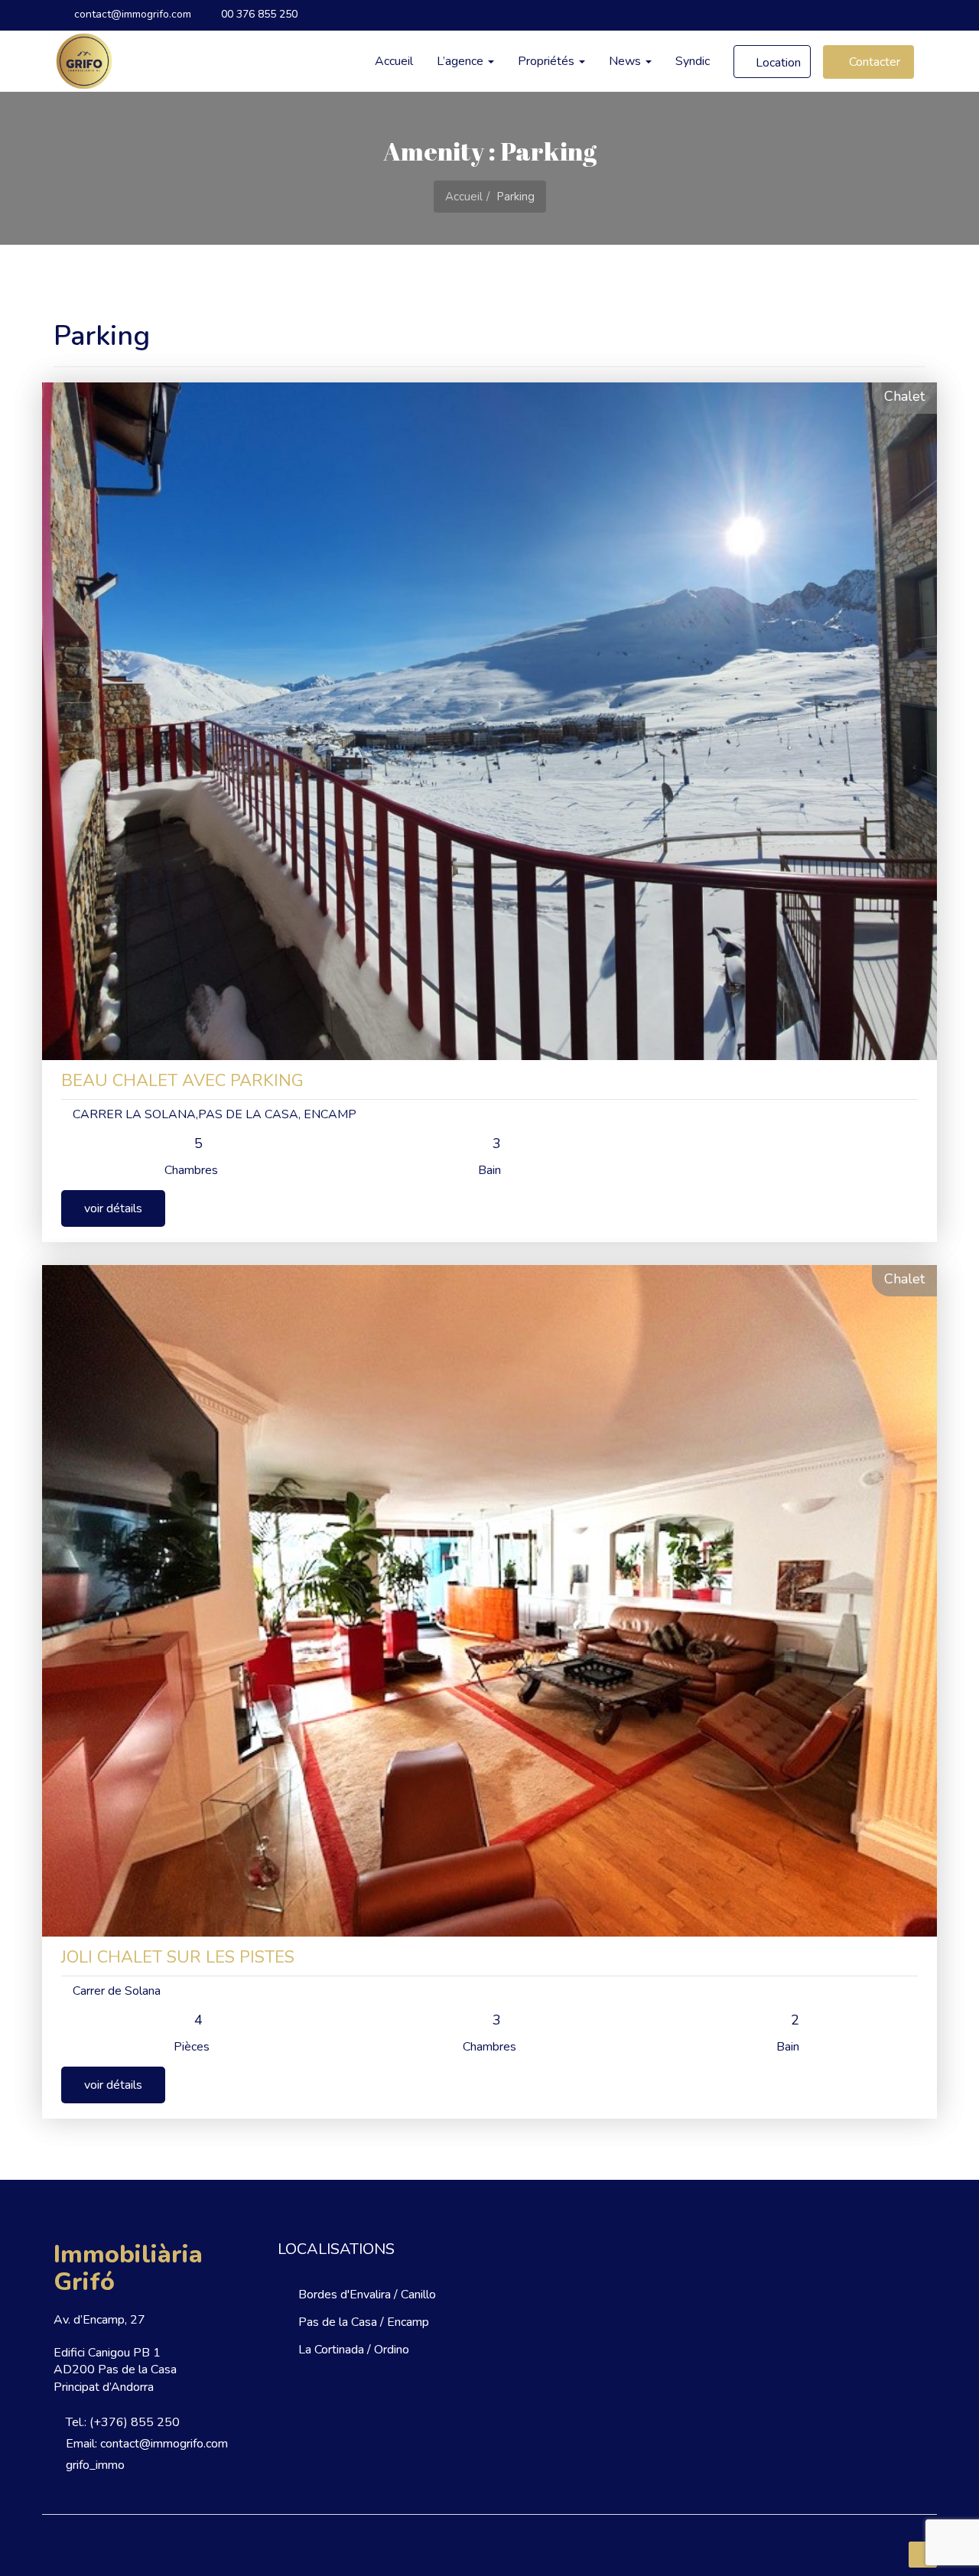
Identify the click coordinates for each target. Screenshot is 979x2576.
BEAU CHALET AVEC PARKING (182, 1081)
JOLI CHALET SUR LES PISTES (178, 1957)
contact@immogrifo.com (131, 14)
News (626, 61)
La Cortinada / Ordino (354, 2350)
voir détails (113, 1208)
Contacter (873, 62)
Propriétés (548, 61)
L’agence (462, 61)
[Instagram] (912, 15)
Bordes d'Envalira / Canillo (367, 2295)
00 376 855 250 (258, 14)
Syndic (693, 61)
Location (777, 63)
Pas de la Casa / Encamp (364, 2322)
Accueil (394, 61)
